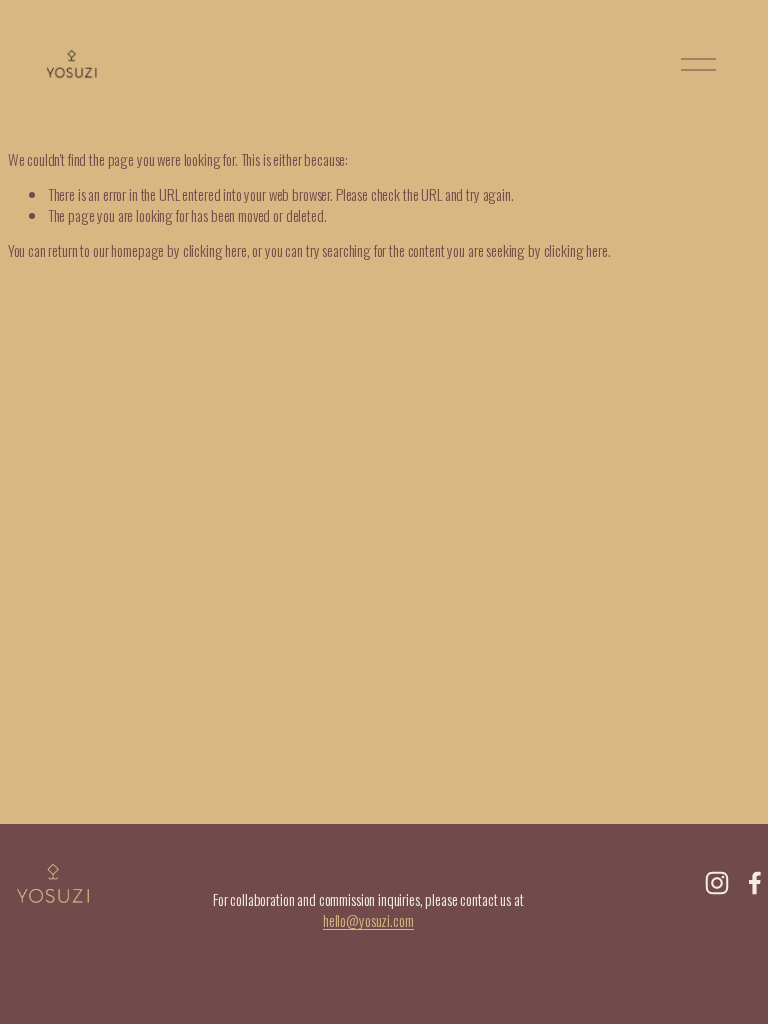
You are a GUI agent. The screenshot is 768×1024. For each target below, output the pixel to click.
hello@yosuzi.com (368, 920)
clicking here (215, 250)
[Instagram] (717, 883)
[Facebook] (755, 883)
